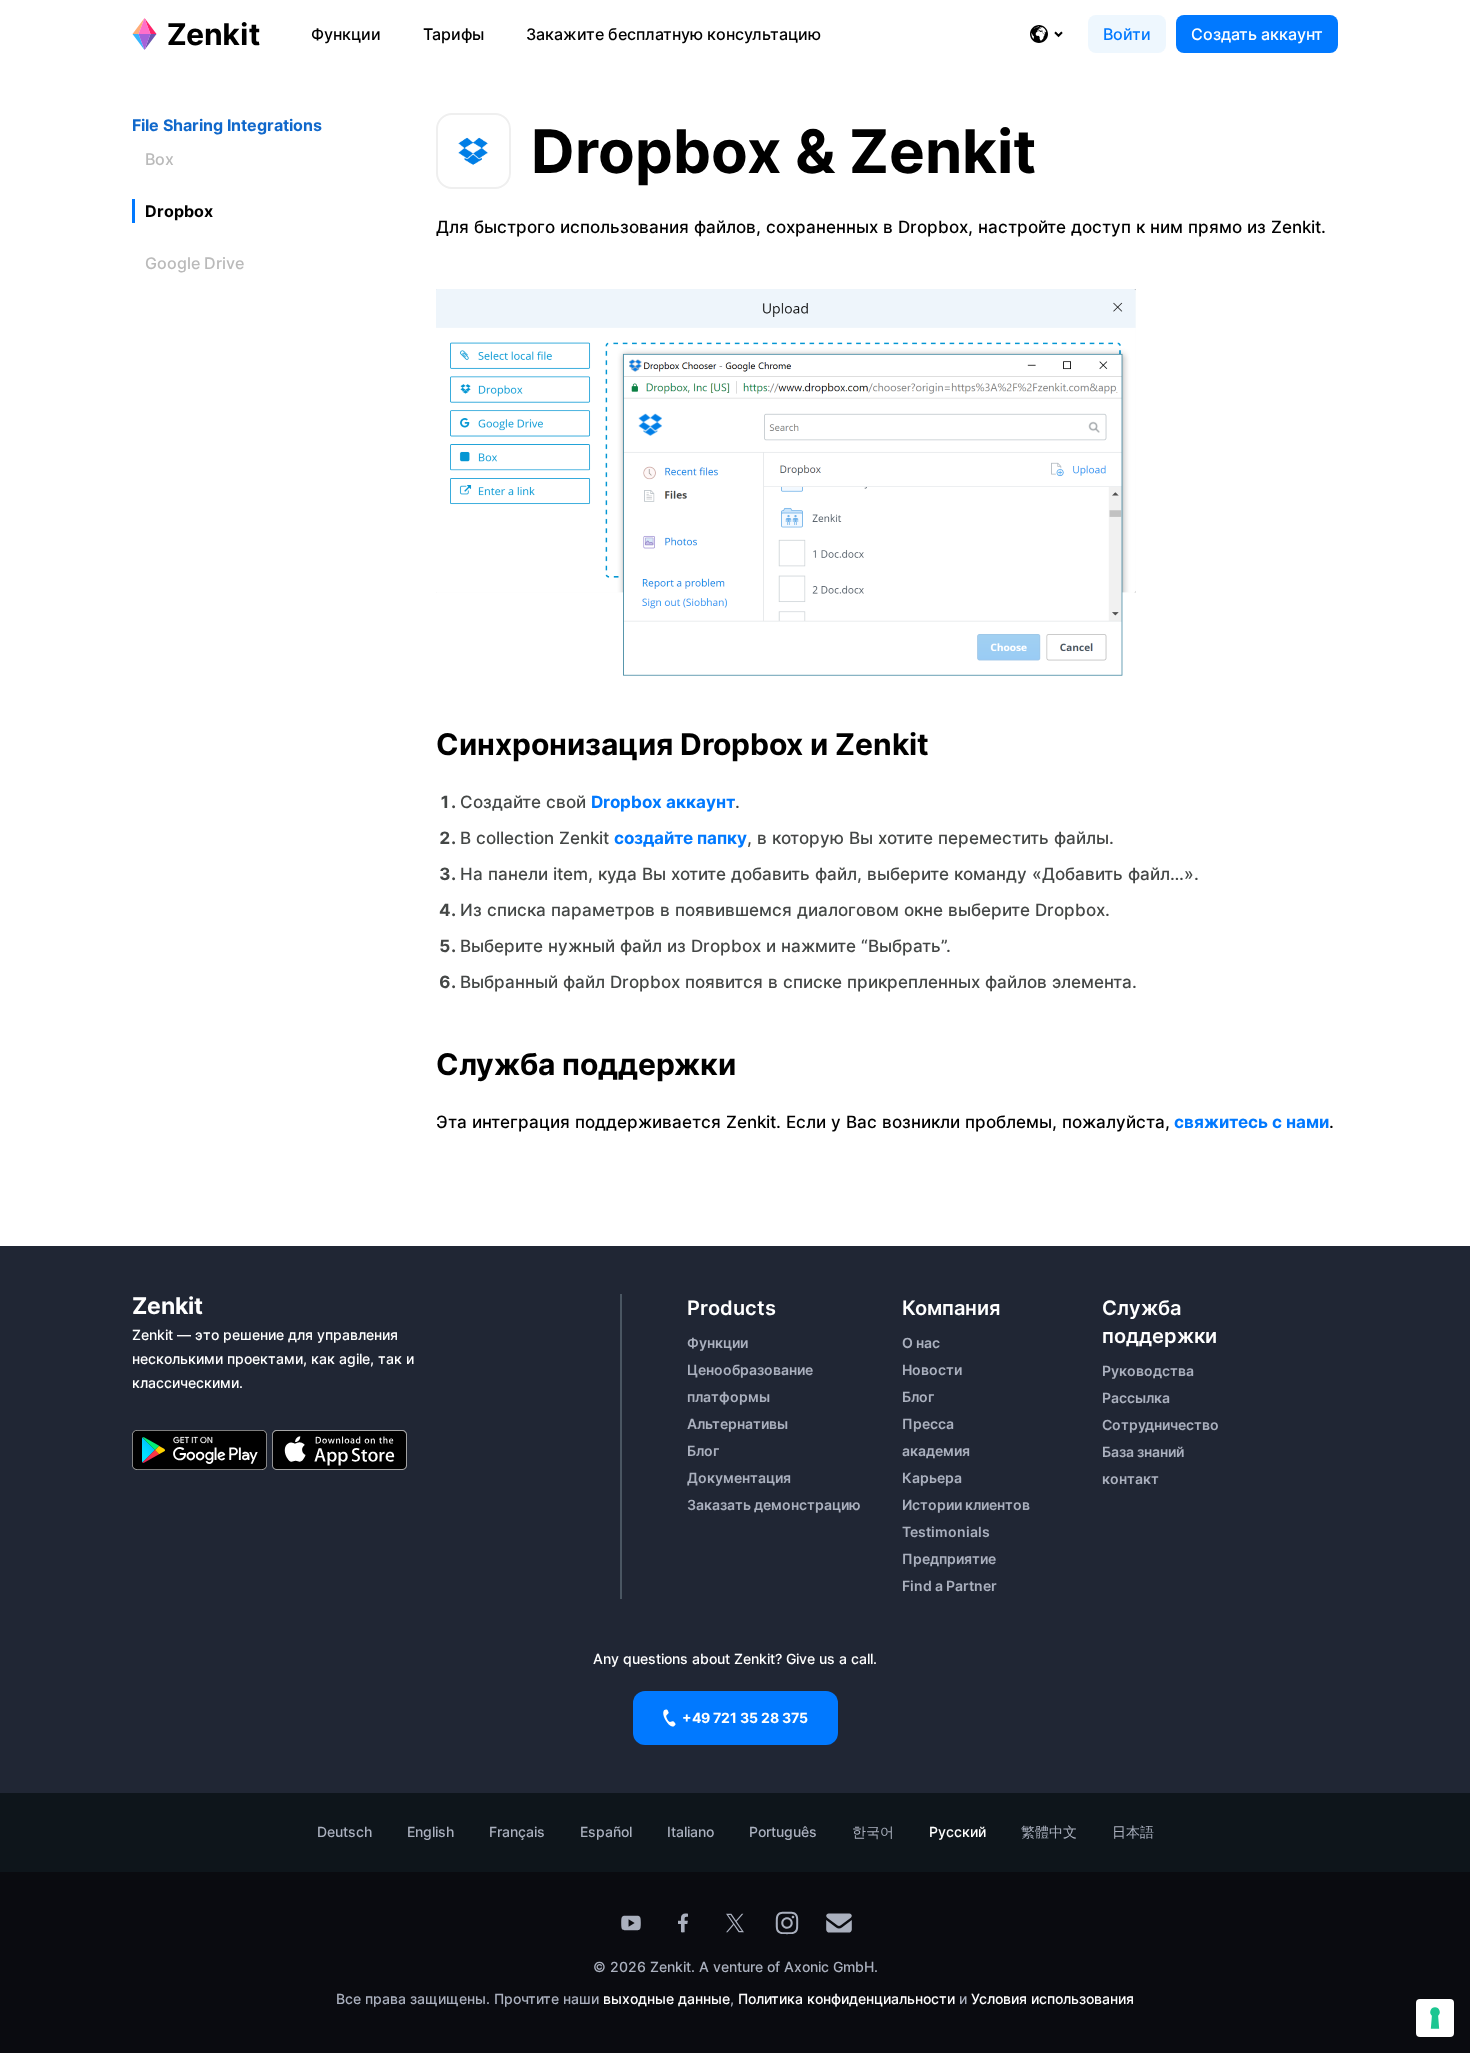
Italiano (690, 1831)
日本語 (1133, 1831)
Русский (957, 1831)
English (430, 1831)
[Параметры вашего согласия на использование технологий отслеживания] (1435, 2018)
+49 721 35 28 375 (745, 1717)
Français (517, 1831)
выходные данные (666, 1998)
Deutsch (344, 1831)
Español (606, 1831)
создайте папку (680, 838)
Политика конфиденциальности (846, 1998)
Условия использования (1052, 1998)
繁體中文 (1049, 1831)
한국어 (873, 1831)
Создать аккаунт (1257, 34)
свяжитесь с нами (1249, 1122)
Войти (1127, 34)
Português (783, 1831)
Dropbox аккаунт (663, 802)
